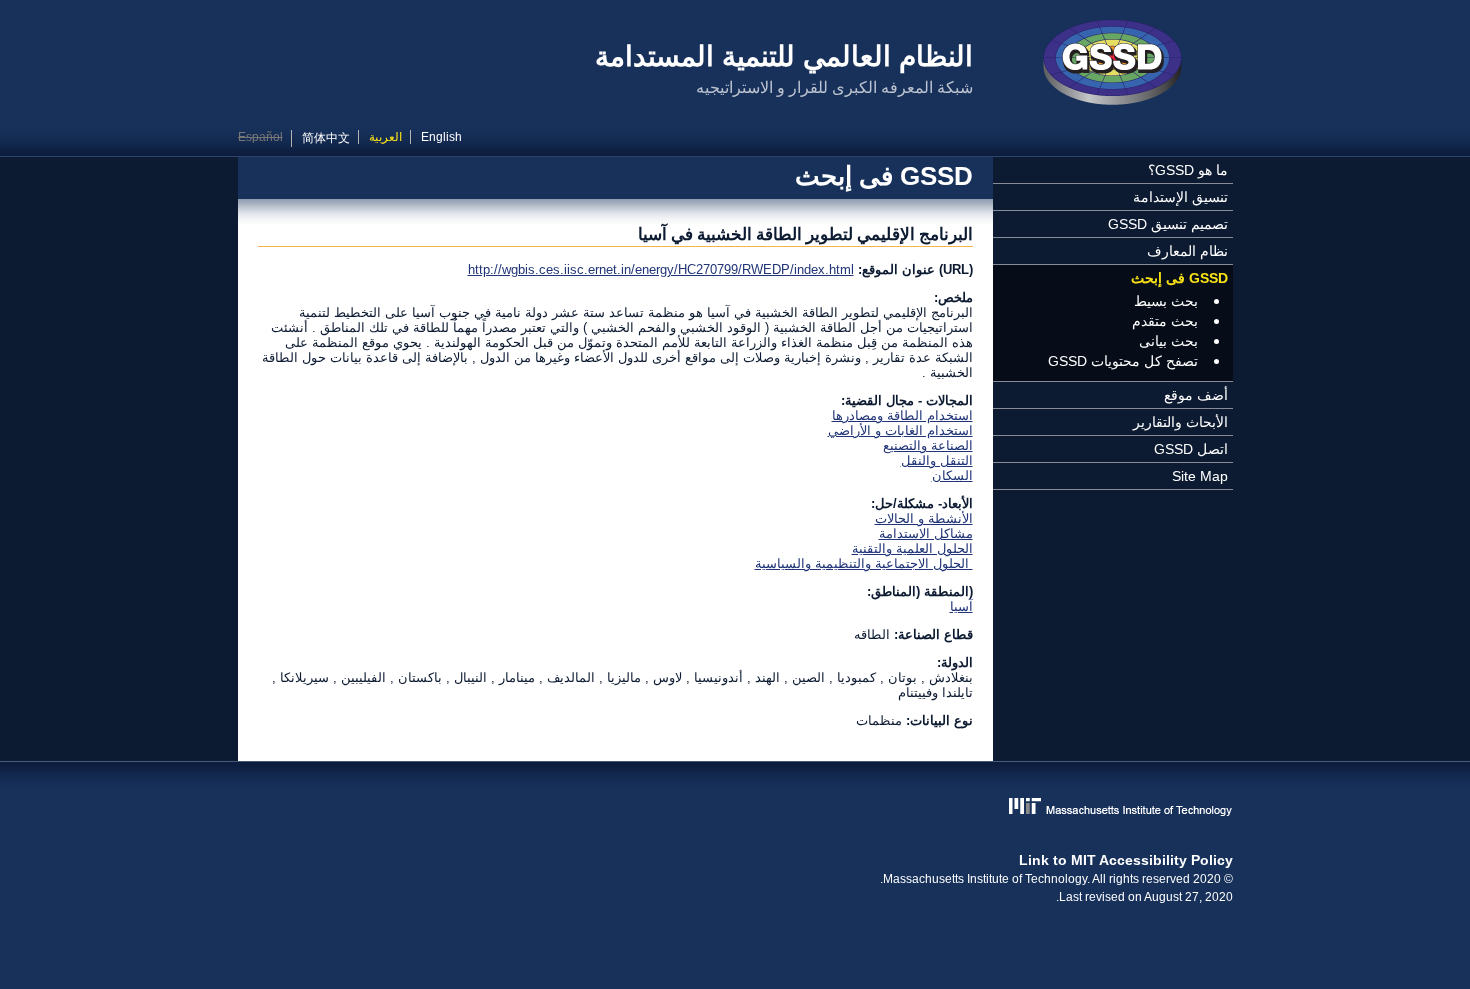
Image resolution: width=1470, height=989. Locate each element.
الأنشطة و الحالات (924, 518)
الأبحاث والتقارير (1180, 422)
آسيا (961, 606)
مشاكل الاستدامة (926, 533)
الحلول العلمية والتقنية (912, 548)
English (441, 137)
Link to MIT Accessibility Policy (1126, 860)
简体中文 (326, 138)
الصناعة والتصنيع (928, 445)
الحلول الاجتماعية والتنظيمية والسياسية (864, 563)
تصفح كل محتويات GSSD (1123, 361)
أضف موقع (1196, 395)
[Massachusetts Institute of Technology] (735, 808)
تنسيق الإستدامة (1180, 197)
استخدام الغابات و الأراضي (900, 430)
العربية (385, 137)
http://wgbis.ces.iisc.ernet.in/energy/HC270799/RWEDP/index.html (661, 269)
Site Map (1200, 476)
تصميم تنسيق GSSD (1168, 224)
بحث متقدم (1165, 321)
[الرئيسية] (1113, 65)
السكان (952, 475)
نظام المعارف (1187, 251)
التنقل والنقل (937, 460)
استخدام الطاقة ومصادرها (902, 415)
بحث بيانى (1168, 341)
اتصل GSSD (1191, 449)
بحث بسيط (1166, 301)
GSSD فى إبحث (1179, 278)
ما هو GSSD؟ (1188, 170)
